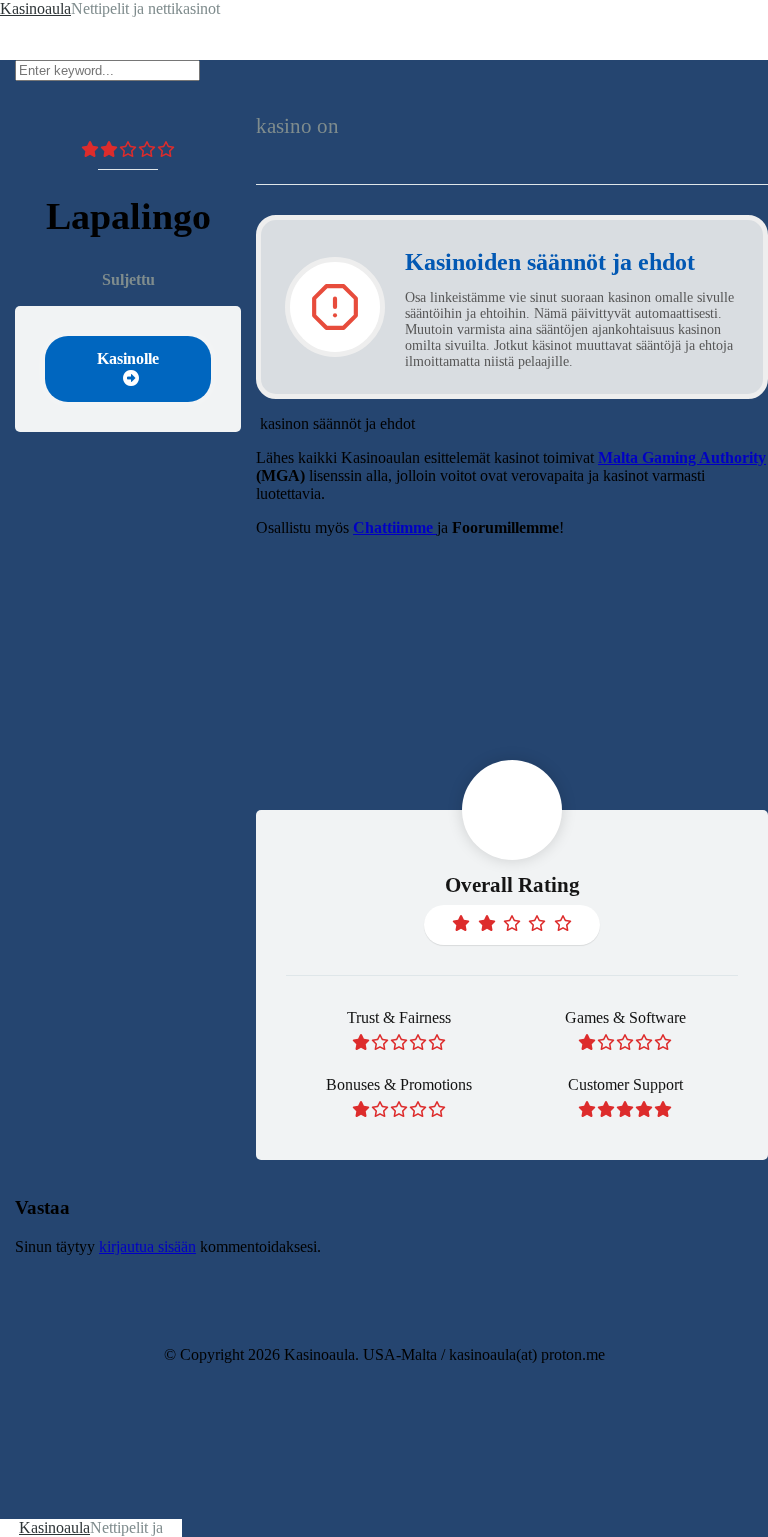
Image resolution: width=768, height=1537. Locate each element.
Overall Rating (512, 885)
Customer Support (625, 1084)
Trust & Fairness (399, 1017)
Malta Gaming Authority (682, 457)
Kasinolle (128, 358)
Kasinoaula (54, 1527)
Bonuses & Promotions (399, 1084)
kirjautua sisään (147, 1246)
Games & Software (625, 1017)
